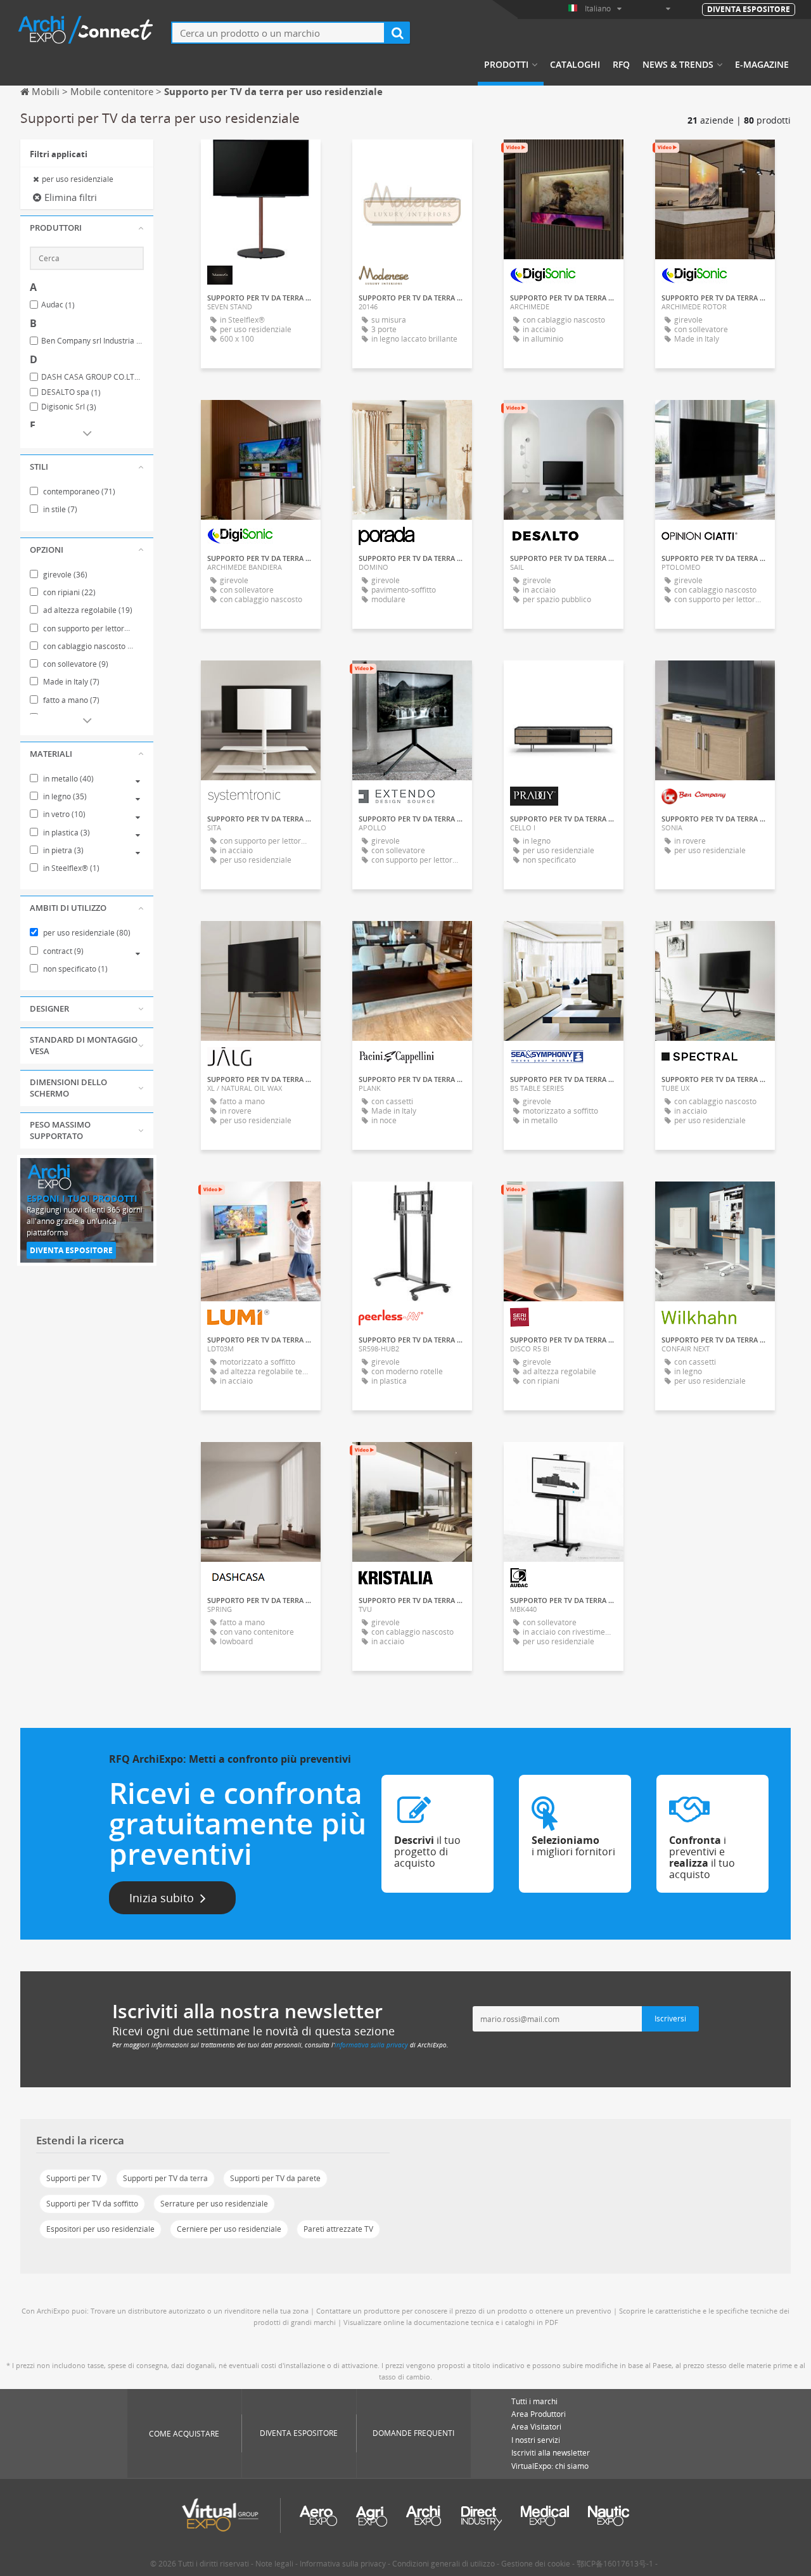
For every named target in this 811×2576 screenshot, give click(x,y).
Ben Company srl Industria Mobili (93, 341)
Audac (58, 305)
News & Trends (678, 65)
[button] (87, 228)
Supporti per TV (73, 2178)
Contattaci (412, 421)
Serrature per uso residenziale (214, 2204)
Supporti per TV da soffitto (92, 2204)
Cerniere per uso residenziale (229, 2229)
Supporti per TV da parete (275, 2178)
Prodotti (506, 65)
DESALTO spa (71, 392)
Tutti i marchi (534, 2401)
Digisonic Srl (69, 407)
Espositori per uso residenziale (100, 2229)
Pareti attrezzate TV (338, 2229)
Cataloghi (575, 65)
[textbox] (278, 33)
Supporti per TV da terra (165, 2178)
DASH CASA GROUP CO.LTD (93, 377)
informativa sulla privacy (371, 2045)
